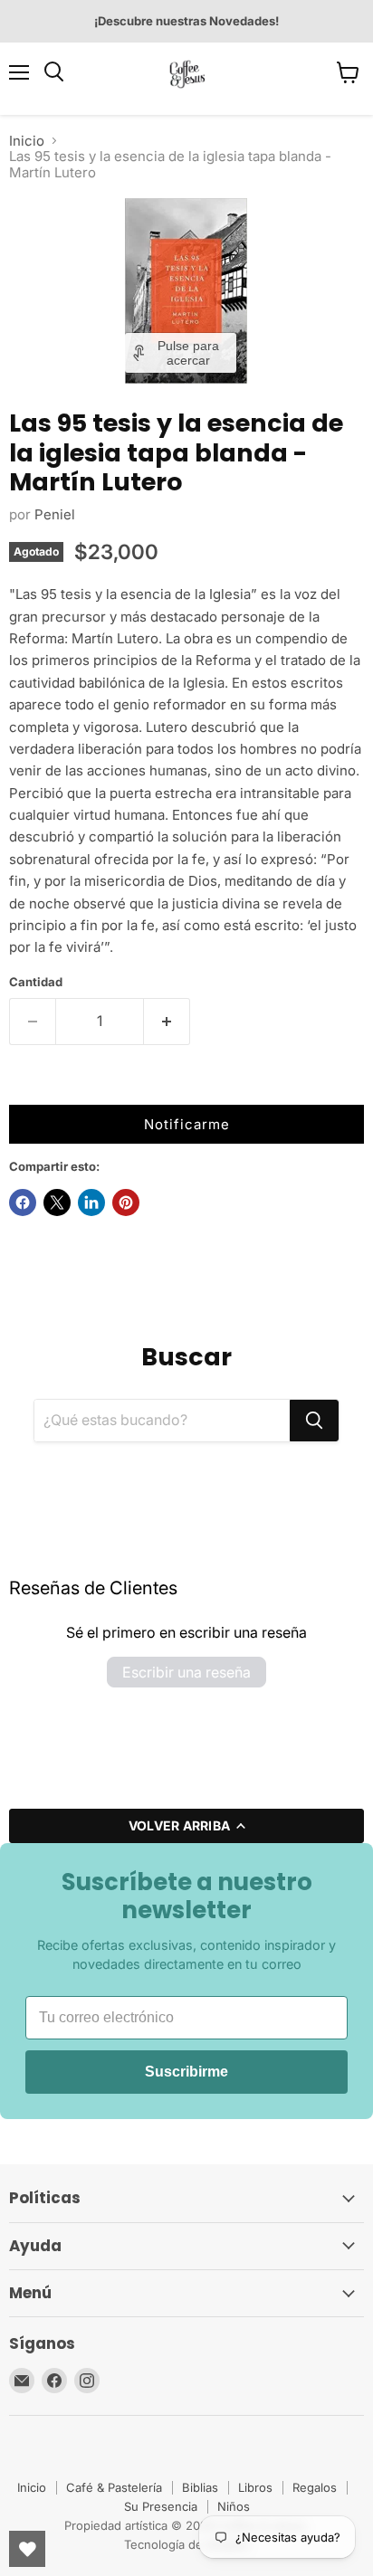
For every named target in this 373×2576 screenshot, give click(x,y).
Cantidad (36, 982)
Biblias (200, 2487)
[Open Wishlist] (27, 2549)
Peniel (55, 514)
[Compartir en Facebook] (23, 1202)
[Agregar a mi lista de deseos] (27, 1087)
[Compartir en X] (57, 1202)
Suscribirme (186, 2072)
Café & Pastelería (114, 2487)
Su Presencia (161, 2506)
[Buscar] (314, 1421)
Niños (234, 2506)
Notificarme (187, 1124)
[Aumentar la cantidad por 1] (167, 1022)
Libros (255, 2487)
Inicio (27, 141)
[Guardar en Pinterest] (126, 1202)
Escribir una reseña (186, 1672)
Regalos (315, 2487)
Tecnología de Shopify (186, 2544)
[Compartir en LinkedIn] (91, 1202)
